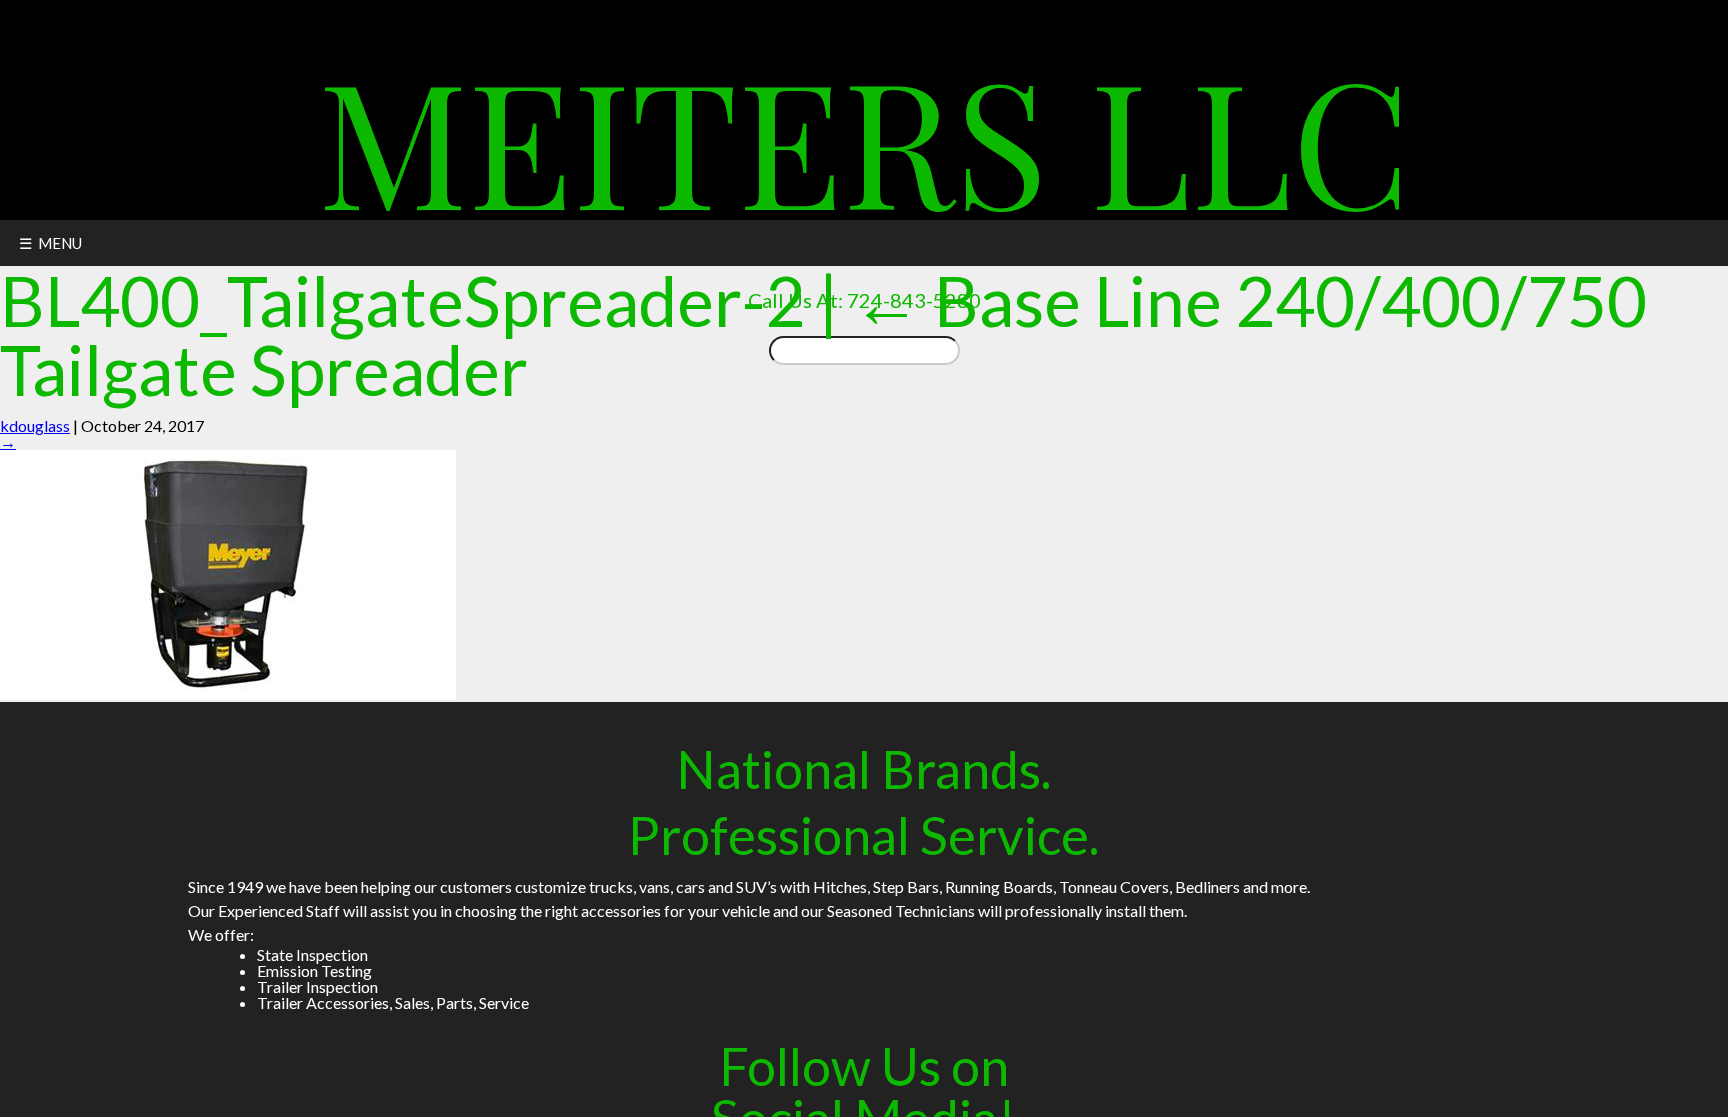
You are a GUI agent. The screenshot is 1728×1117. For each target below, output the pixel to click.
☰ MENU (50, 243)
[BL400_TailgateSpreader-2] (228, 693)
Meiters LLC (864, 138)
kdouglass (35, 425)
